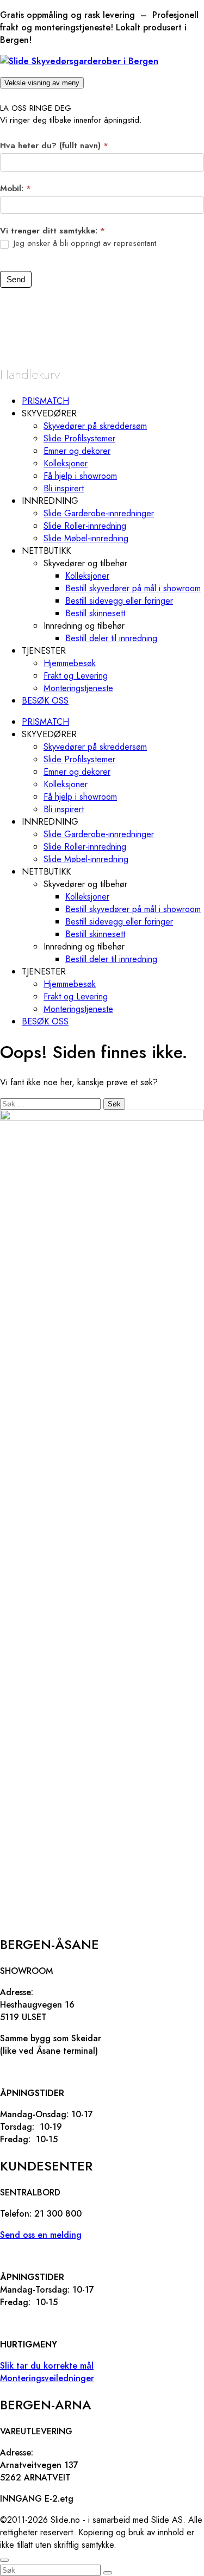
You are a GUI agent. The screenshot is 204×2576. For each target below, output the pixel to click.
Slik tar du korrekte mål (47, 2366)
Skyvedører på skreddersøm (95, 426)
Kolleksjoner (66, 463)
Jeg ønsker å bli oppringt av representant (84, 244)
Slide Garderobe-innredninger (99, 513)
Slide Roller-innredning (85, 526)
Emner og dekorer (77, 451)
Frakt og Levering (76, 676)
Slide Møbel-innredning (86, 538)
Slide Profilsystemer (79, 438)
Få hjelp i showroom (80, 476)
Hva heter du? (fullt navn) (54, 145)
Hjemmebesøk (70, 663)
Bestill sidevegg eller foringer (119, 601)
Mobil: (16, 188)
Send (16, 279)
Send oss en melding (41, 2235)
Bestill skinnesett (95, 613)
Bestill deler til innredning (111, 638)
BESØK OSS (45, 701)
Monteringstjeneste (78, 688)
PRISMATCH (45, 401)
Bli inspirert (64, 488)
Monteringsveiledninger (47, 2378)
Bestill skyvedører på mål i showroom (133, 588)
